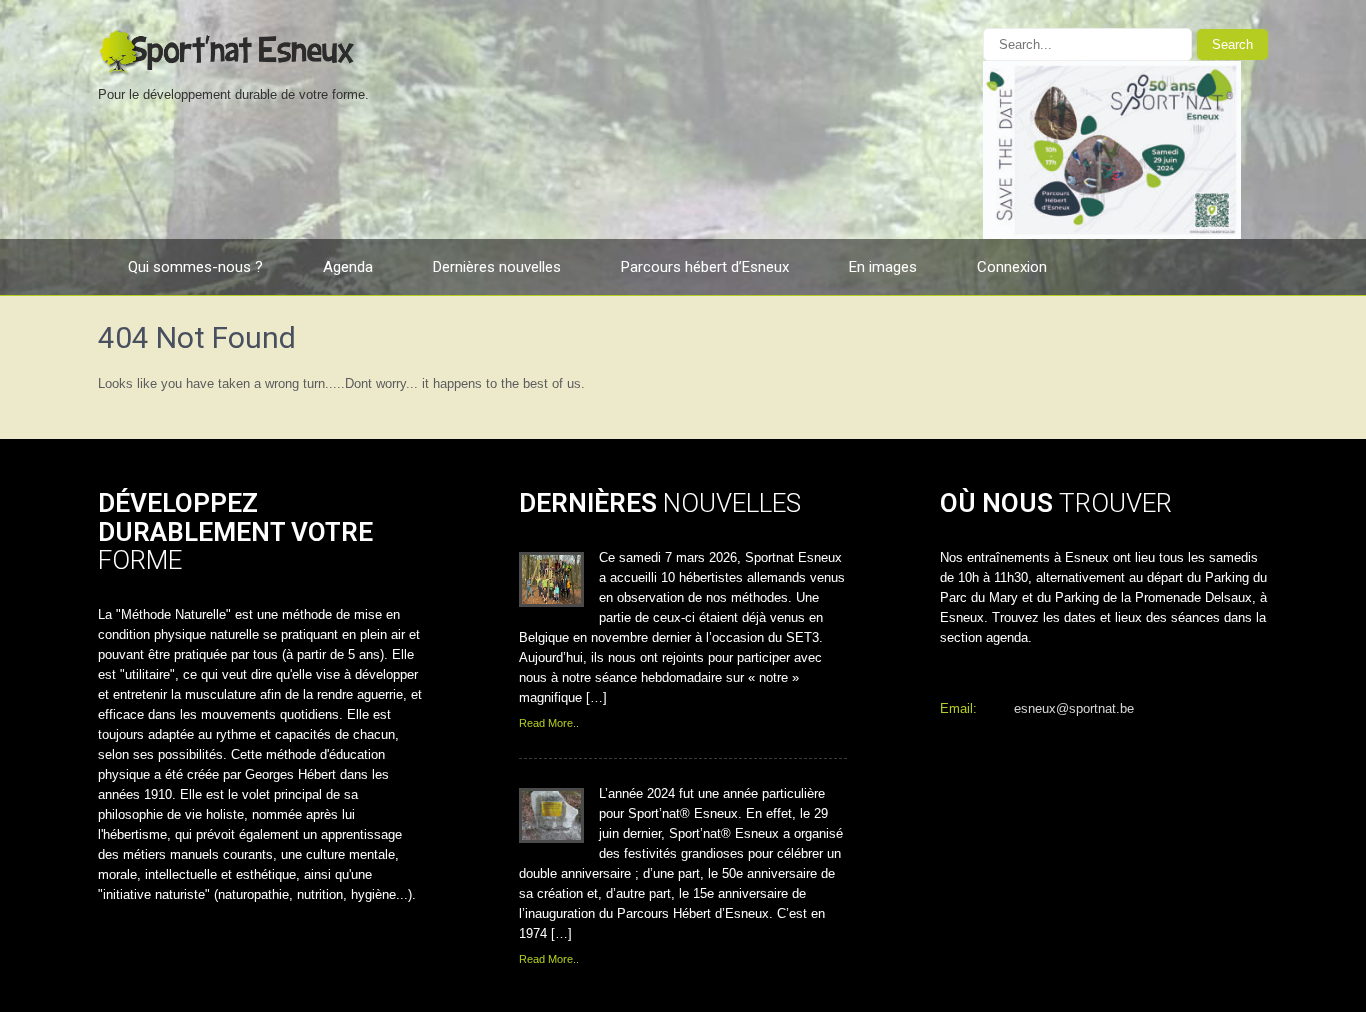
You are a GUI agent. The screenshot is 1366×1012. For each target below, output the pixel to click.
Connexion (1012, 267)
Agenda (348, 267)
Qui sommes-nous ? (195, 267)
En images (883, 267)
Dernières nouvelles (497, 267)
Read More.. (549, 723)
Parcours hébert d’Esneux (705, 267)
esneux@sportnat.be (1074, 708)
